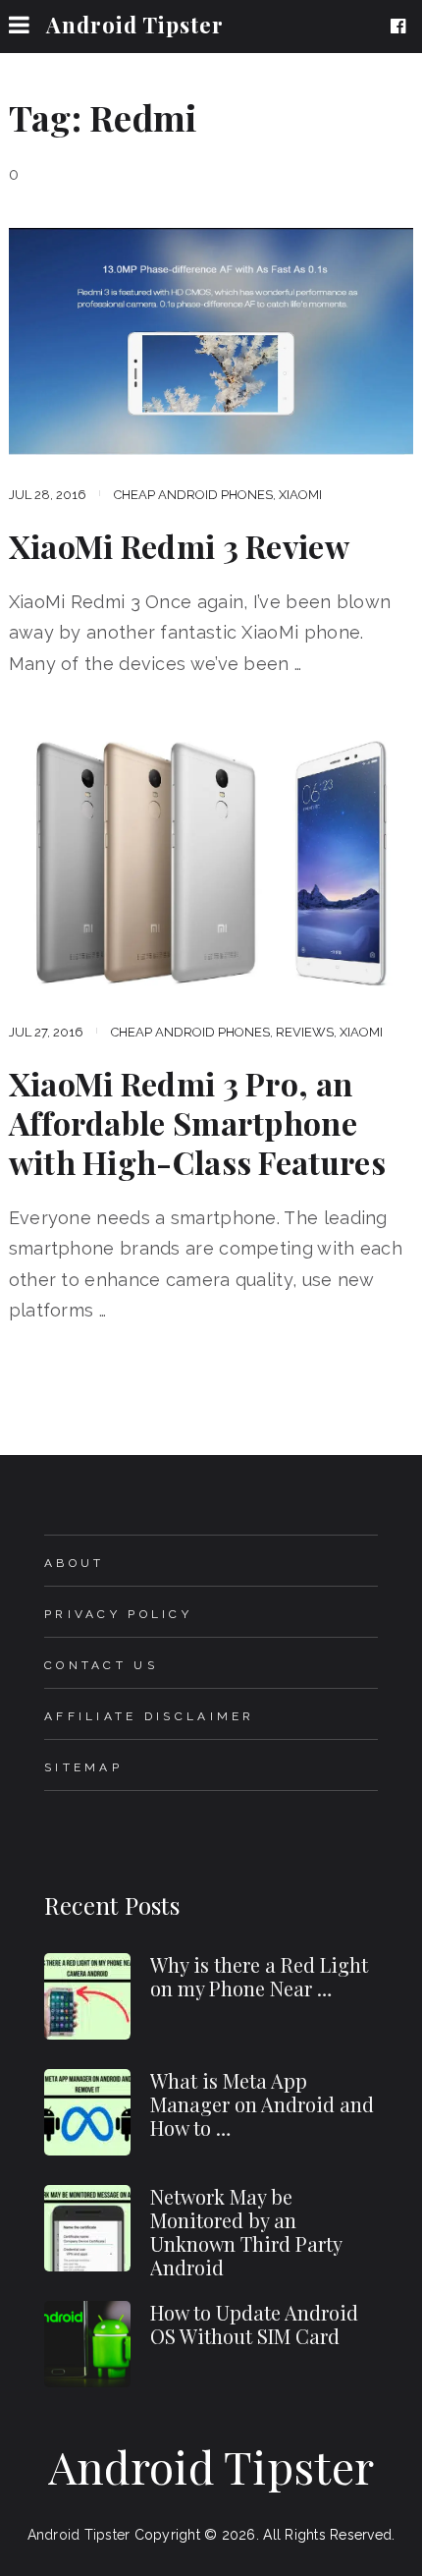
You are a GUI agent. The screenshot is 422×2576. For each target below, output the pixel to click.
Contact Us (101, 1665)
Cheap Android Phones (193, 495)
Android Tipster (135, 25)
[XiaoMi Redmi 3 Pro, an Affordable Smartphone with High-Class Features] (211, 859)
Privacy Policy (118, 1614)
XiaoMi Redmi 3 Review (179, 546)
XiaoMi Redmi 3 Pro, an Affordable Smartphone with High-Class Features (197, 1123)
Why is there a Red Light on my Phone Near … (259, 1976)
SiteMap (83, 1767)
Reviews (305, 1032)
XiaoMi (300, 495)
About (74, 1563)
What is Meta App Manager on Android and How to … (262, 2104)
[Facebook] (402, 27)
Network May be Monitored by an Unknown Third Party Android (246, 2232)
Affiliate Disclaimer (150, 1716)
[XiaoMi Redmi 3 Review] (211, 341)
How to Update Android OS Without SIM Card (254, 2324)
